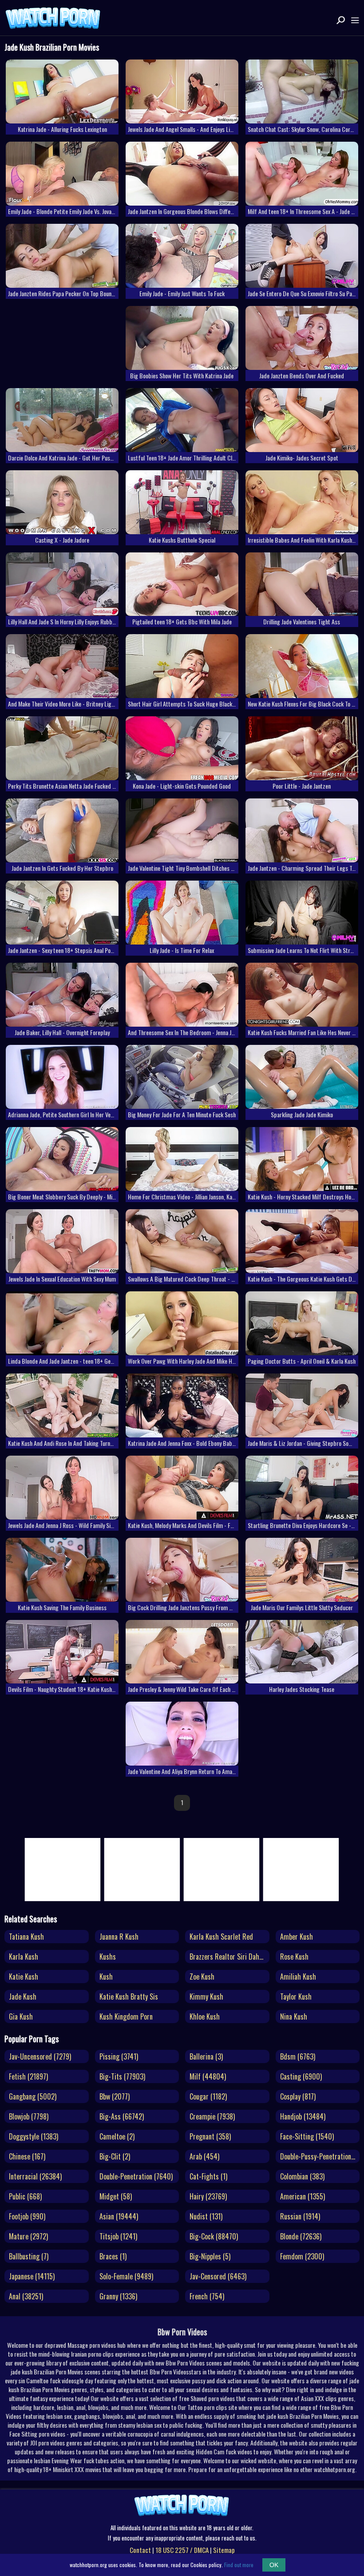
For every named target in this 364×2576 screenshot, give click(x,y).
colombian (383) (302, 2176)
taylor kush (296, 1996)
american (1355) (303, 2196)
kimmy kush (206, 1996)
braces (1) (113, 2256)
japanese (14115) (32, 2276)
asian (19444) (119, 2216)
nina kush (294, 2016)
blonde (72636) (301, 2236)
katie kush (24, 1977)
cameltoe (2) (117, 2136)
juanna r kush (119, 1937)
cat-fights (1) (208, 2176)
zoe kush (202, 1977)
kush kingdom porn (126, 2016)
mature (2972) (28, 2236)
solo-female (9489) (126, 2276)
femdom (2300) (302, 2256)
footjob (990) (27, 2216)
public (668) (25, 2196)
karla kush (24, 1957)
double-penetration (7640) (136, 2176)
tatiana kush (26, 1937)
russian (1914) (300, 2216)
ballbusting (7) (29, 2256)
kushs (108, 1957)
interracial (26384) (35, 2176)
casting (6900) (301, 2076)
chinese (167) (27, 2156)
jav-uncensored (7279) (40, 2056)
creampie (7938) (212, 2116)
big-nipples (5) (210, 2256)
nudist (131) (206, 2216)
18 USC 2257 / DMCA (182, 2550)
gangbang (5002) (33, 2096)
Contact (140, 2550)
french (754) (207, 2296)
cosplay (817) (298, 2096)
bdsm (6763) (298, 2056)
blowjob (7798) (29, 2116)
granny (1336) (118, 2296)
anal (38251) (26, 2296)
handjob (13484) (303, 2116)
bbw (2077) (115, 2096)
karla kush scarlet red (221, 1937)
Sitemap (224, 2550)
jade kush (23, 1996)
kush (106, 1977)
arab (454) (204, 2156)
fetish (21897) (28, 2076)
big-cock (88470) (214, 2236)
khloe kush (205, 2016)
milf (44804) (208, 2076)
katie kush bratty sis (129, 1996)
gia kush (21, 2016)
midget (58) (116, 2196)
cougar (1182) (208, 2096)
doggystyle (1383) (34, 2136)
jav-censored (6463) (218, 2276)
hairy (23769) (208, 2196)
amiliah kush (298, 1977)
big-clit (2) (115, 2156)
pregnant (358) (210, 2136)
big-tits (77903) (122, 2076)
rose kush (294, 1957)
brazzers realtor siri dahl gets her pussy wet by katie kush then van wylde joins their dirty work (229, 1957)
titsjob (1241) (118, 2236)
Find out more (239, 2565)
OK (274, 2565)
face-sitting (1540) (307, 2136)
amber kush (297, 1937)
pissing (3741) (119, 2056)
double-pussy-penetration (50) (320, 2156)
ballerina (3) (206, 2056)
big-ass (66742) (122, 2116)
